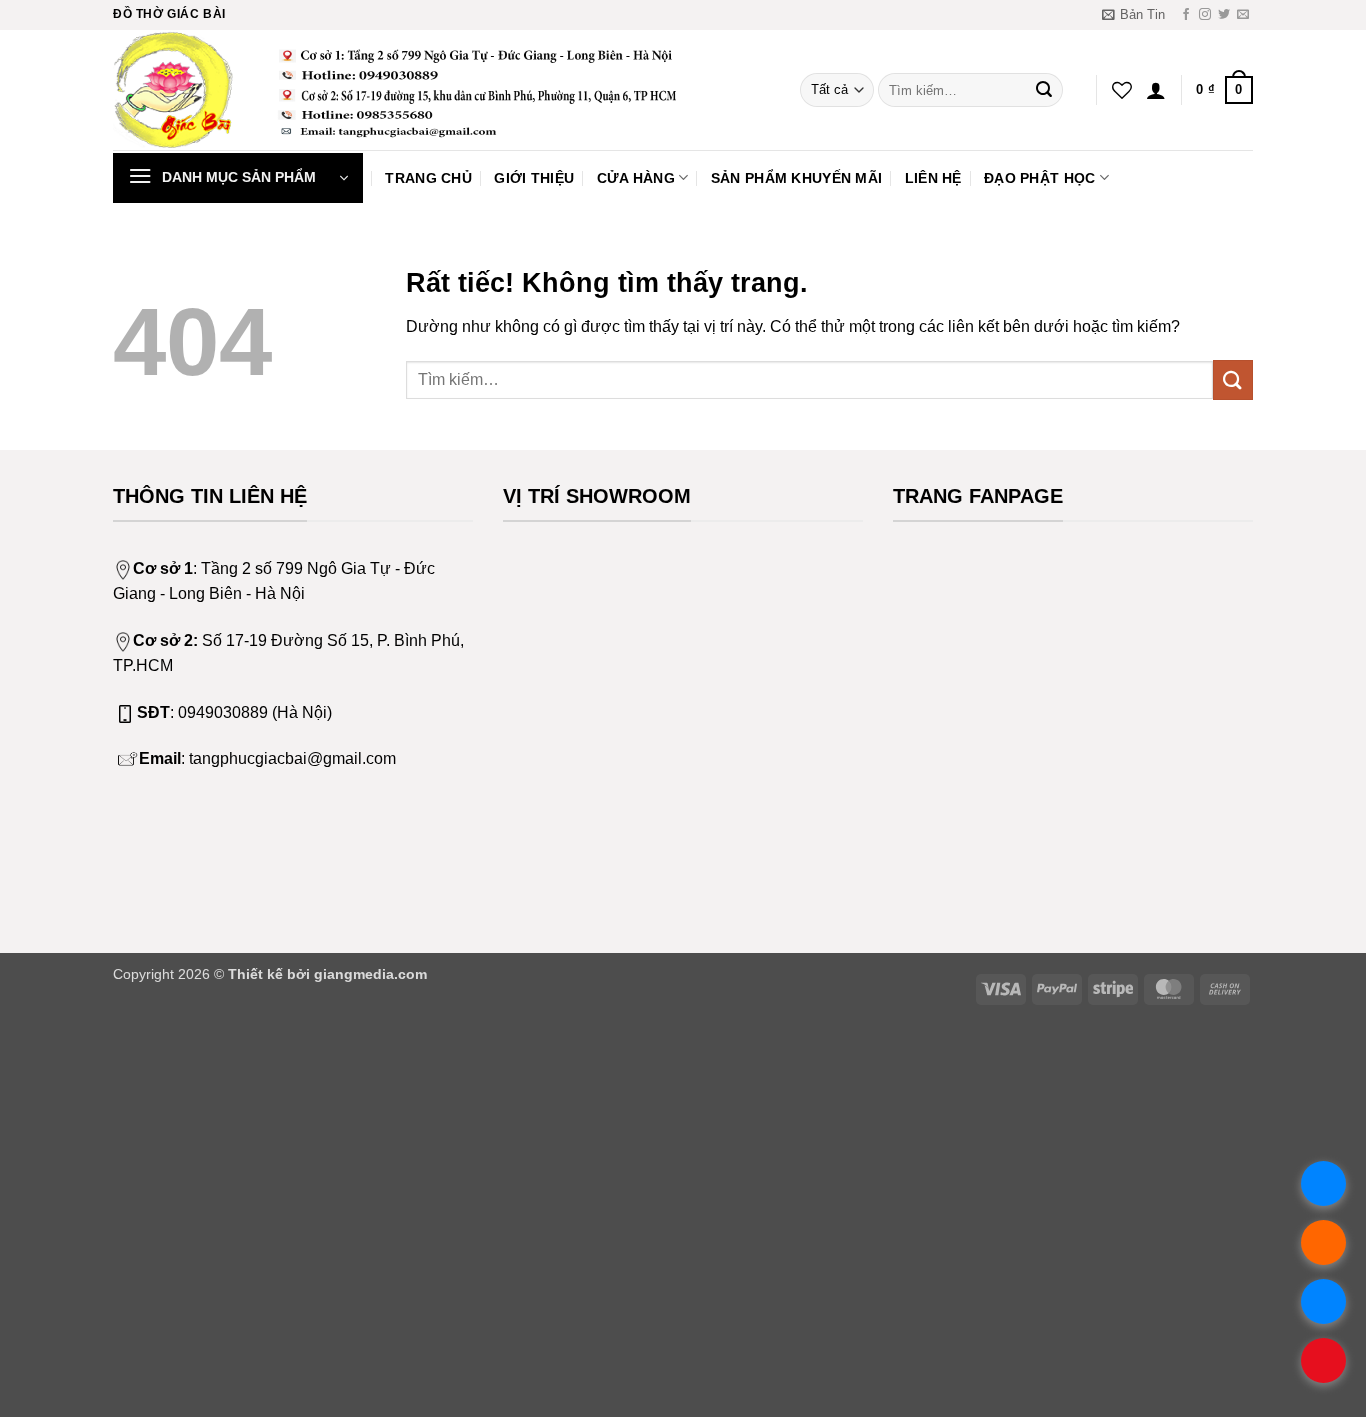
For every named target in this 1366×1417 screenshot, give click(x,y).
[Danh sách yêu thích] (1122, 90)
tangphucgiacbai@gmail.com (292, 758)
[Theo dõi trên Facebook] (1186, 15)
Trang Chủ (428, 178)
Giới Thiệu (534, 178)
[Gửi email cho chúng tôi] (1243, 15)
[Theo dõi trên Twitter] (1224, 15)
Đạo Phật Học (1039, 178)
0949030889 (223, 712)
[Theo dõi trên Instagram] (1205, 15)
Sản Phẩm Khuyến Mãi (796, 178)
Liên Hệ (933, 178)
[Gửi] (1044, 90)
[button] (1133, 15)
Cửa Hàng (636, 178)
